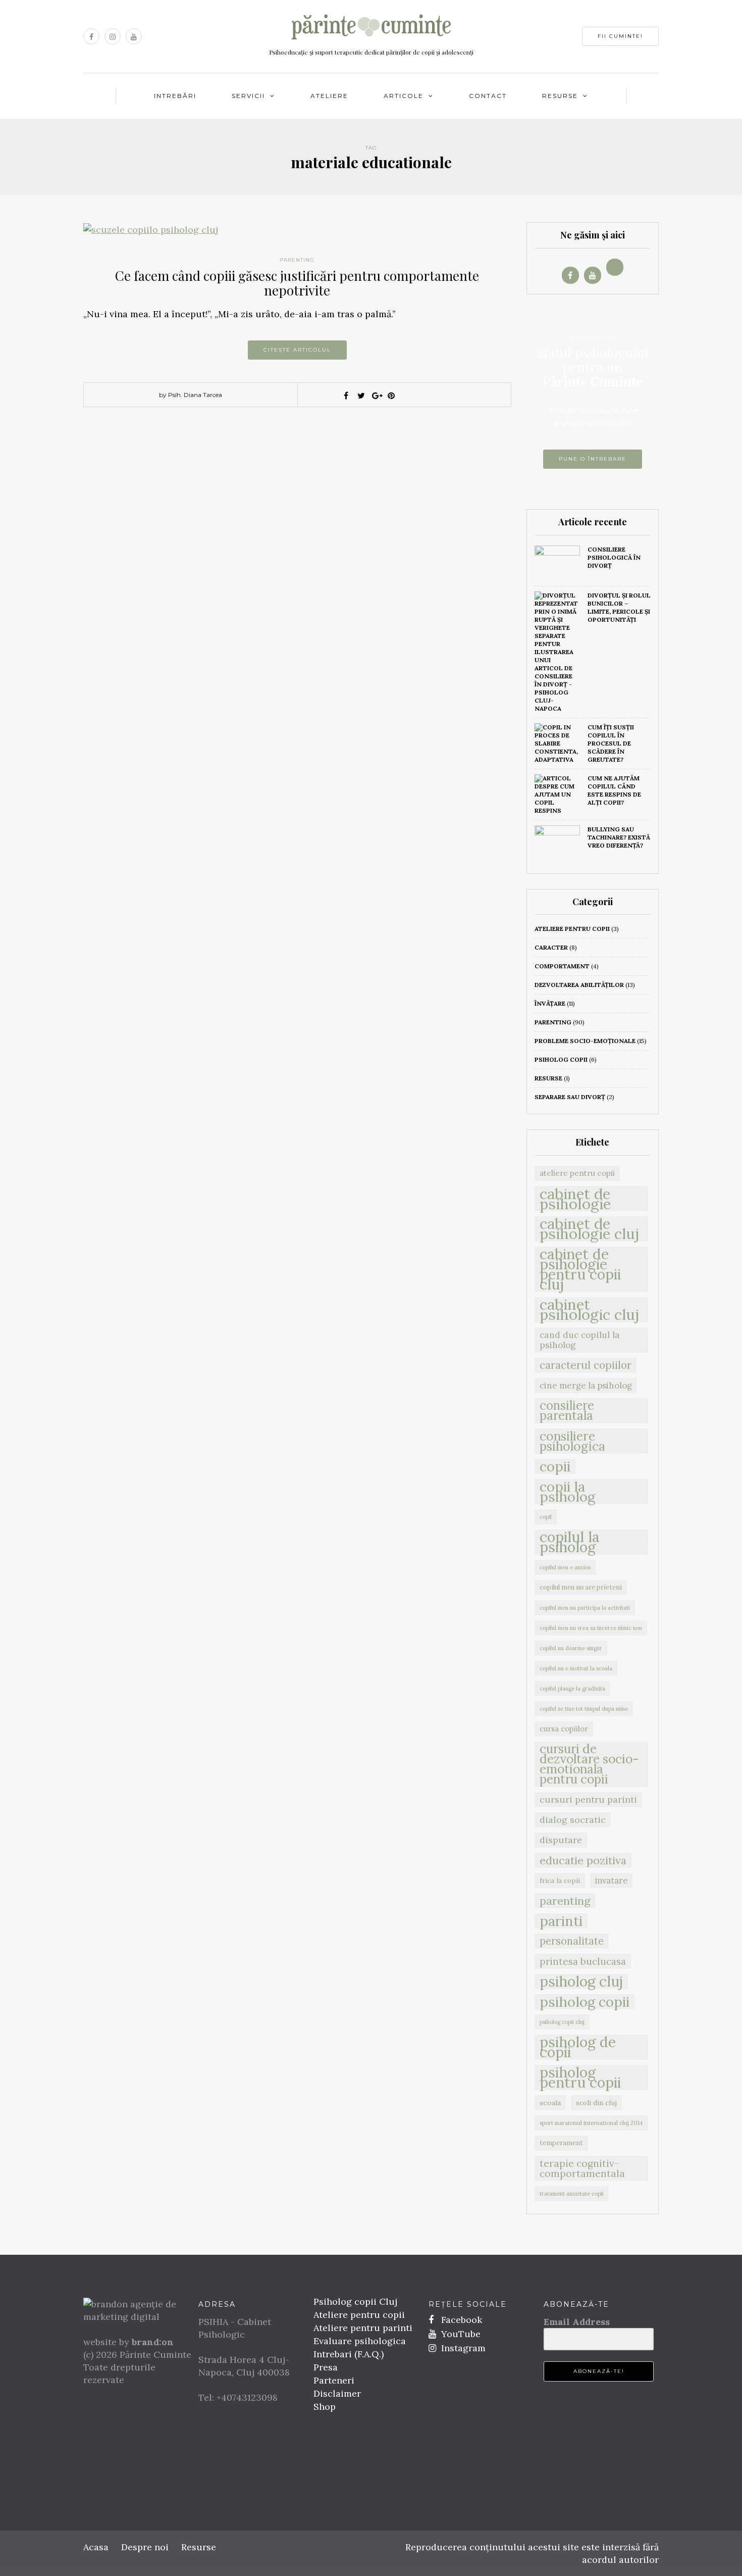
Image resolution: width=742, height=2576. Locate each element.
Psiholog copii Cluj (355, 2301)
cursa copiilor (564, 1729)
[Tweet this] (361, 395)
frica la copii (560, 1880)
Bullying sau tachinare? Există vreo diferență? (619, 837)
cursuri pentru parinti (588, 1799)
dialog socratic (573, 1820)
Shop (325, 2407)
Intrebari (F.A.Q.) (349, 2354)
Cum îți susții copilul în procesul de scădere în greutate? (611, 743)
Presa (326, 2367)
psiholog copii (561, 1059)
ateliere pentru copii (572, 929)
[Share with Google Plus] (376, 395)
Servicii (248, 96)
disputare (561, 1840)
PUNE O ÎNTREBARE (593, 459)
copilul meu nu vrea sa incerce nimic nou (591, 1628)
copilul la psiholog (570, 1542)
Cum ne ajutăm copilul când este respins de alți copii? (614, 790)
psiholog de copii (578, 2047)
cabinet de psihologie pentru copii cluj (580, 1269)
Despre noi (145, 2547)
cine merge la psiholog (586, 1385)
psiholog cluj (581, 1981)
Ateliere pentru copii (359, 2315)
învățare (550, 1003)
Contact (488, 96)
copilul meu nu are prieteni (581, 1587)
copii (555, 1466)
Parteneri (334, 2380)
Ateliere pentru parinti (363, 2328)
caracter (551, 947)
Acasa (96, 2547)
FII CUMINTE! (620, 36)
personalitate (572, 1941)
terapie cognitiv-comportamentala (582, 2168)
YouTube (460, 2334)
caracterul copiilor (586, 1365)
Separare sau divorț (570, 1097)
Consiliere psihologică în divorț (614, 557)
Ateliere (329, 96)
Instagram (462, 2348)
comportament (562, 966)
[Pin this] (391, 395)
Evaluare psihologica (360, 2341)
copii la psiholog (567, 1492)
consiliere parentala (567, 1411)
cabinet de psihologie (575, 1199)
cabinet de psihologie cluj (589, 1229)
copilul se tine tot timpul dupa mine (584, 1709)
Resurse (560, 96)
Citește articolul (297, 350)
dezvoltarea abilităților (579, 985)
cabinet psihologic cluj (589, 1310)
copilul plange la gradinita (572, 1689)
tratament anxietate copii (572, 2194)
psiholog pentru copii (580, 2077)
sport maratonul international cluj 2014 (591, 2123)
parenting (297, 260)
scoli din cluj (596, 2103)
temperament (561, 2143)
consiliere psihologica (572, 1441)
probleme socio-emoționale (585, 1041)
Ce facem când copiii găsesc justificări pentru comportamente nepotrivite (297, 283)
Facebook (460, 2320)
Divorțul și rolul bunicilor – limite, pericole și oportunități (619, 607)
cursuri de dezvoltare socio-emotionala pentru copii (589, 1764)
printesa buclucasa (583, 1961)
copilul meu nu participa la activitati (585, 1608)
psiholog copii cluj (562, 2022)
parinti (561, 1921)
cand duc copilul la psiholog (580, 1340)
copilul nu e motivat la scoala (576, 1668)
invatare (611, 1880)
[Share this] (346, 395)
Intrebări (175, 96)
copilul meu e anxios (565, 1567)
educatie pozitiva (583, 1860)
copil (546, 1517)
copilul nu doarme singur (571, 1648)
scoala (550, 2103)
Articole (404, 96)
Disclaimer (337, 2393)
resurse (548, 1078)
